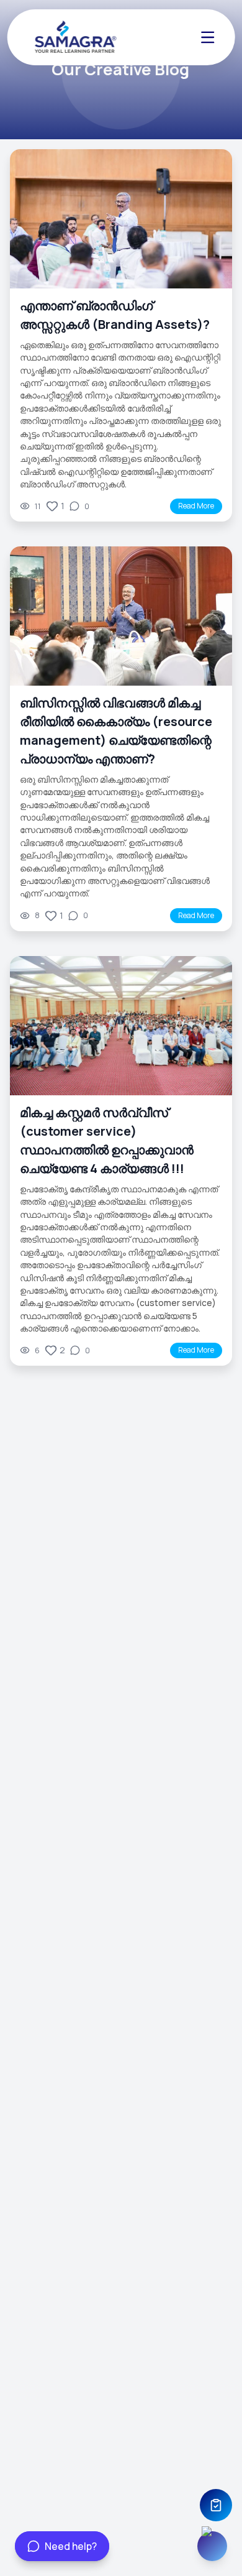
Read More (196, 506)
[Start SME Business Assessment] (216, 2505)
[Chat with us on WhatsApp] (212, 2546)
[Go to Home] (73, 37)
